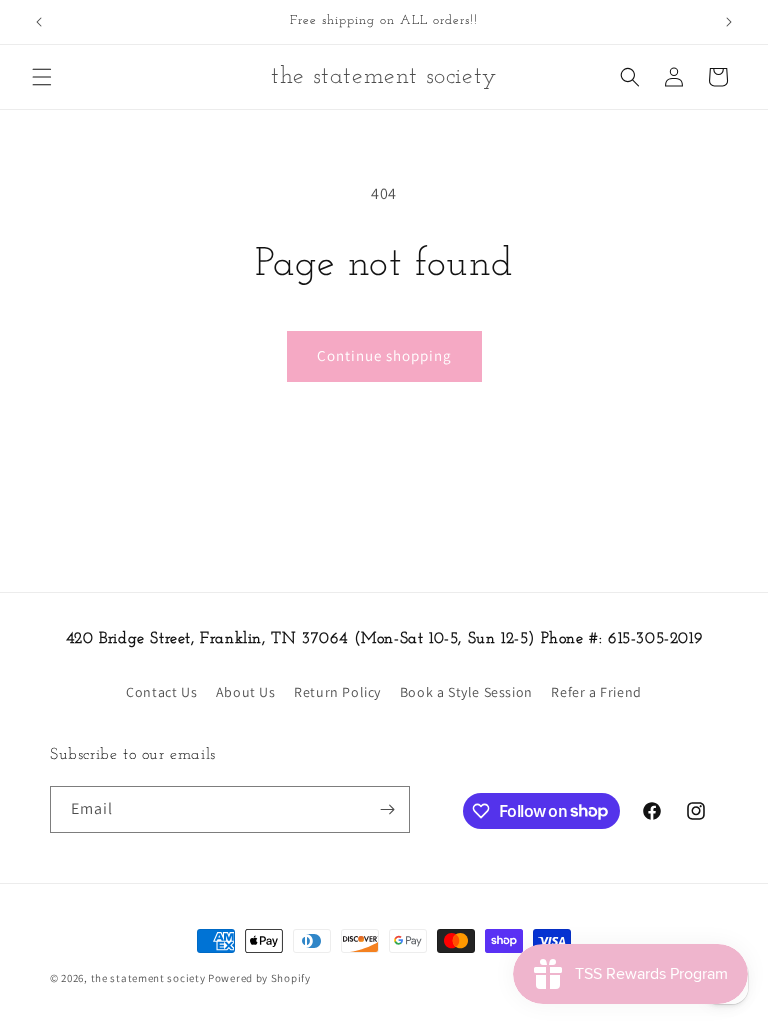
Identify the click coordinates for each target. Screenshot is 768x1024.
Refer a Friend (596, 692)
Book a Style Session (466, 692)
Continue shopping (384, 355)
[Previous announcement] (39, 22)
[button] (42, 77)
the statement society (148, 978)
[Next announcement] (729, 22)
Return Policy (337, 692)
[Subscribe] (387, 809)
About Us (246, 692)
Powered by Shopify (259, 978)
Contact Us (161, 692)
